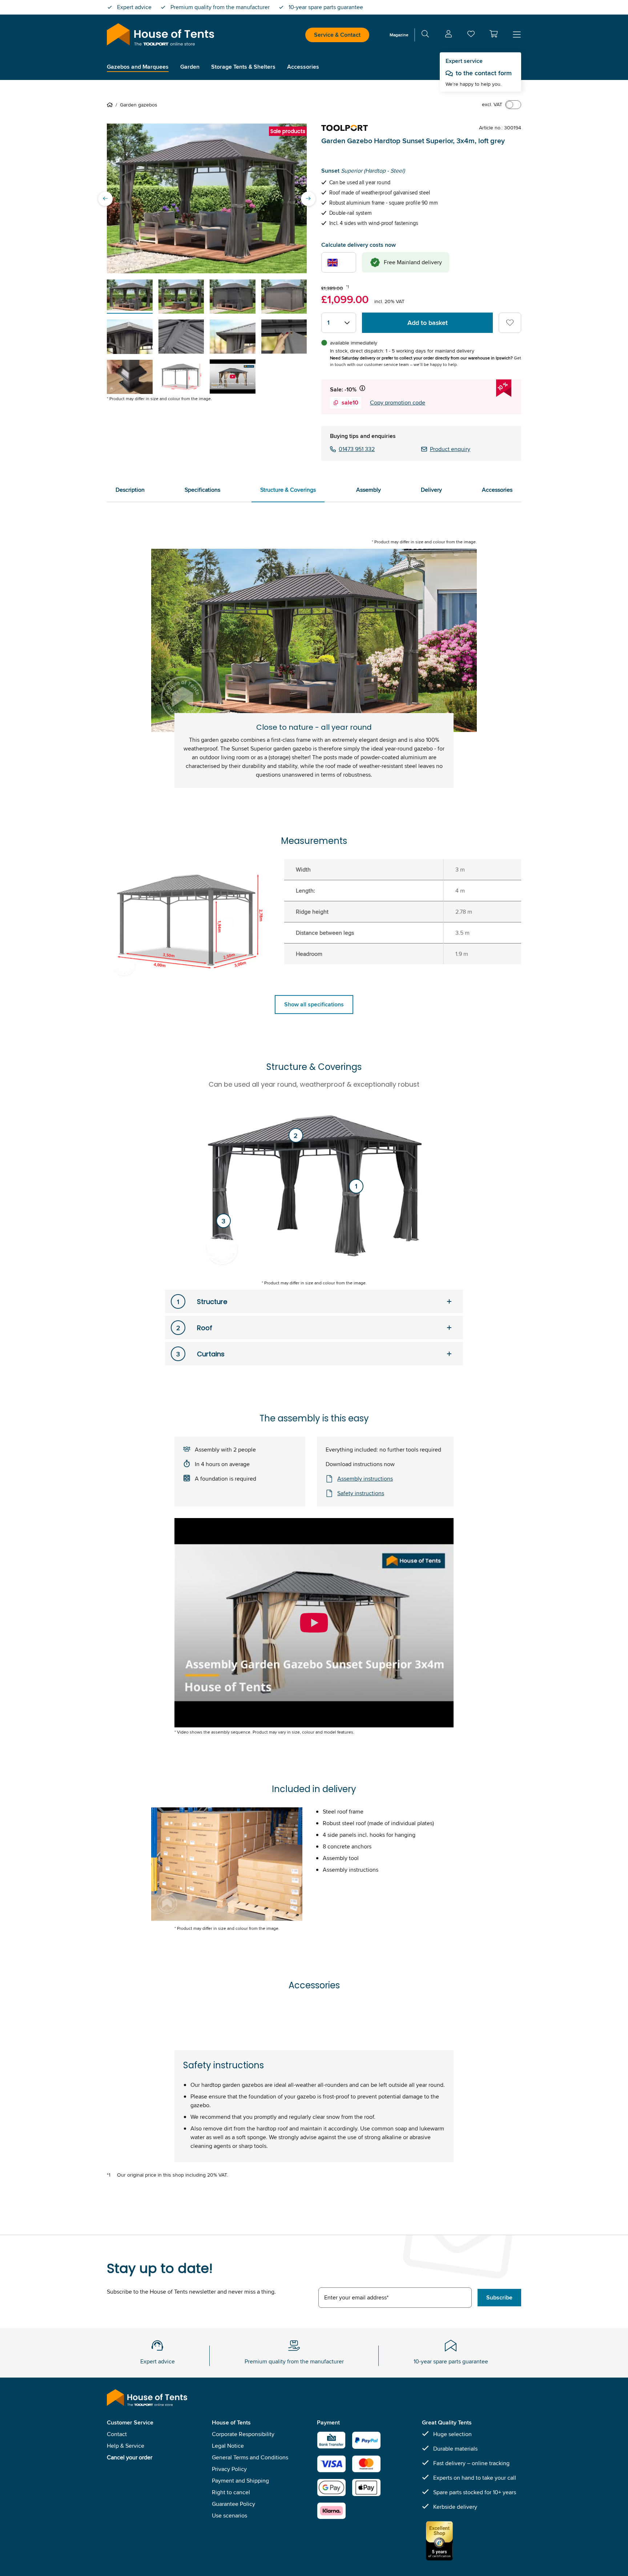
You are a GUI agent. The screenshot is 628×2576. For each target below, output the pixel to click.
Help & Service (126, 2446)
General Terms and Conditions (250, 2457)
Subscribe (499, 2297)
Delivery (431, 490)
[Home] (111, 105)
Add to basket (428, 323)
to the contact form (484, 73)
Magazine (399, 35)
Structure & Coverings (288, 490)
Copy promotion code (398, 402)
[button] (494, 34)
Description (130, 490)
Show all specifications (314, 1004)
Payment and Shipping (240, 2481)
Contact (117, 2434)
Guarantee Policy (234, 2504)
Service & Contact (337, 35)
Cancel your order (130, 2457)
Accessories (497, 490)
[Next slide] (308, 198)
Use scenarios (230, 2515)
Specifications (202, 490)
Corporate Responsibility (243, 2434)
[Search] (425, 35)
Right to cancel (231, 2492)
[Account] (448, 35)
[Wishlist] (471, 35)
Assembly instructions (365, 1479)
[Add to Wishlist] (510, 323)
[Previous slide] (105, 198)
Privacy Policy (229, 2469)
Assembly (369, 490)
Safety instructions (361, 1493)
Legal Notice (228, 2446)
